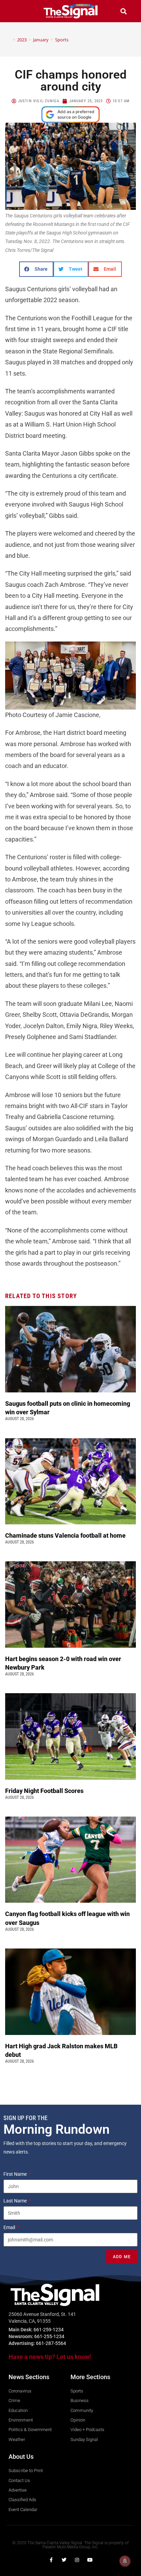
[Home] (9, 40)
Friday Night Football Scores (46, 1791)
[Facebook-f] (51, 2560)
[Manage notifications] (125, 2561)
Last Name (16, 2201)
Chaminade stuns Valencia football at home (67, 1535)
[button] (18, 11)
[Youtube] (90, 2560)
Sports (62, 40)
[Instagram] (77, 2560)
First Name (16, 2174)
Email (10, 2227)
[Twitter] (64, 2560)
